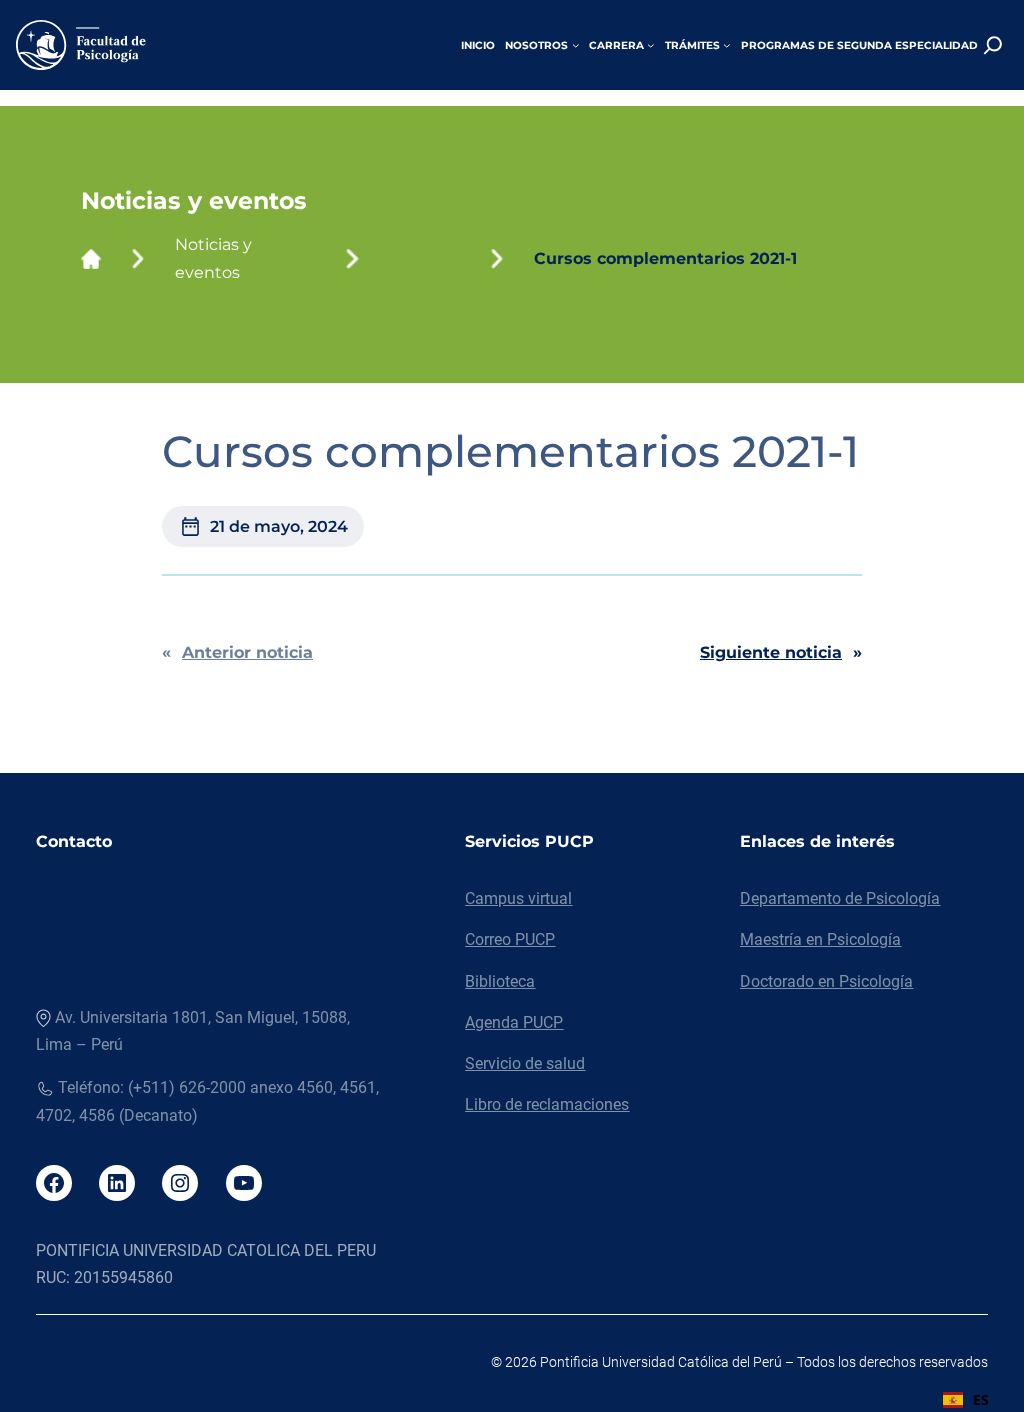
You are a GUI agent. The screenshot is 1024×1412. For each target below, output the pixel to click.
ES (981, 1399)
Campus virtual (518, 898)
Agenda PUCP (514, 1022)
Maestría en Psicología (820, 939)
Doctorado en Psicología (826, 981)
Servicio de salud (525, 1063)
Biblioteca (500, 981)
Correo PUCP (510, 939)
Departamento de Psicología (840, 898)
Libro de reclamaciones (547, 1104)
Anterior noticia (247, 652)
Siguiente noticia (771, 652)
